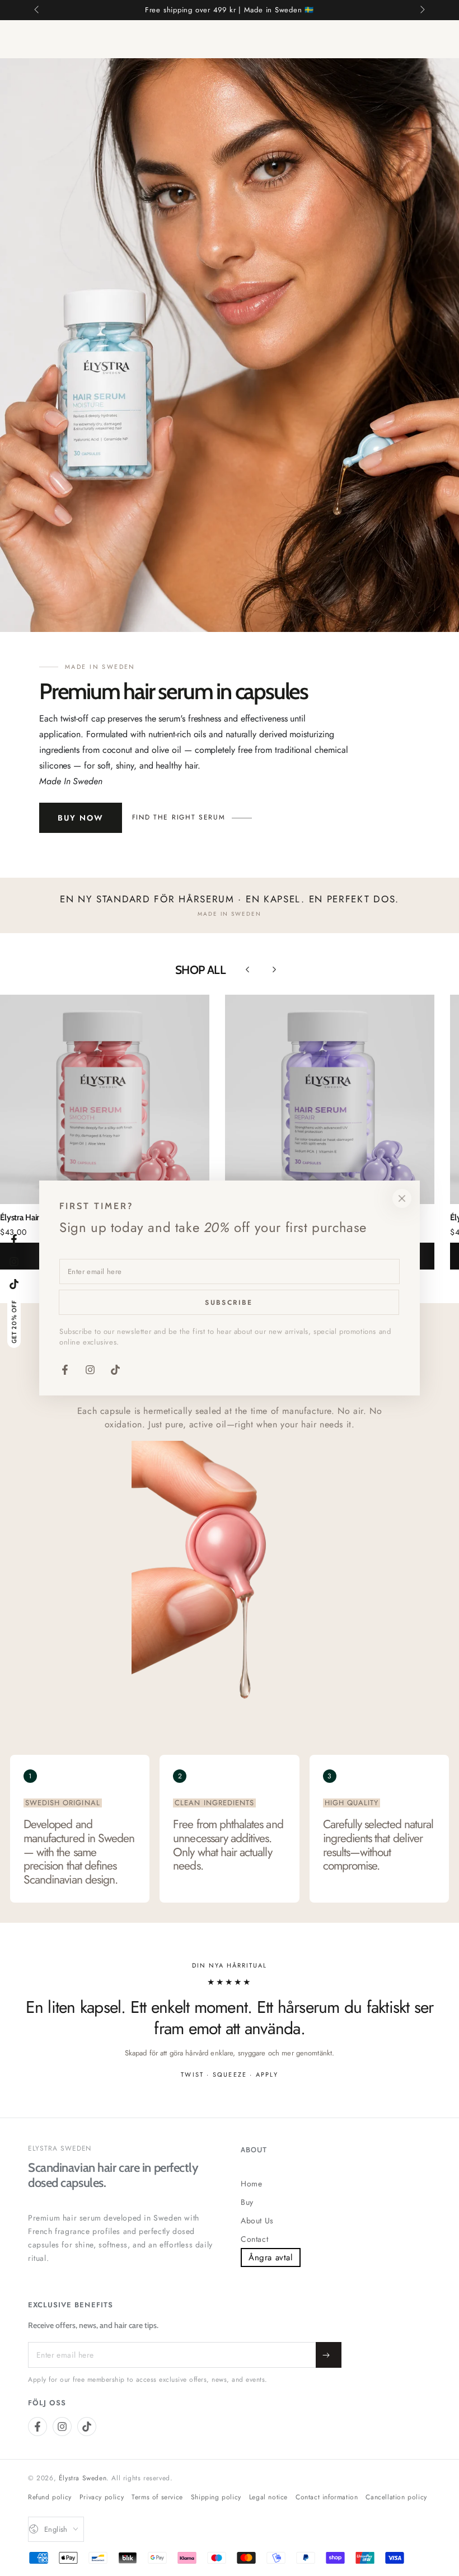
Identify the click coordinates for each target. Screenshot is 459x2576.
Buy (247, 2202)
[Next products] (274, 969)
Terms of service (157, 2497)
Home (251, 2184)
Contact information (327, 2497)
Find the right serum (179, 817)
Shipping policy (216, 2497)
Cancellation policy (396, 2497)
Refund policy (50, 2497)
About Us (257, 2221)
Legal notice (268, 2497)
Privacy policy (102, 2497)
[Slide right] (421, 10)
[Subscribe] (329, 2355)
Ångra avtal (271, 2257)
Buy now (81, 818)
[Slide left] (38, 10)
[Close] (402, 1198)
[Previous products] (247, 969)
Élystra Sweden (83, 2478)
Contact (254, 2239)
